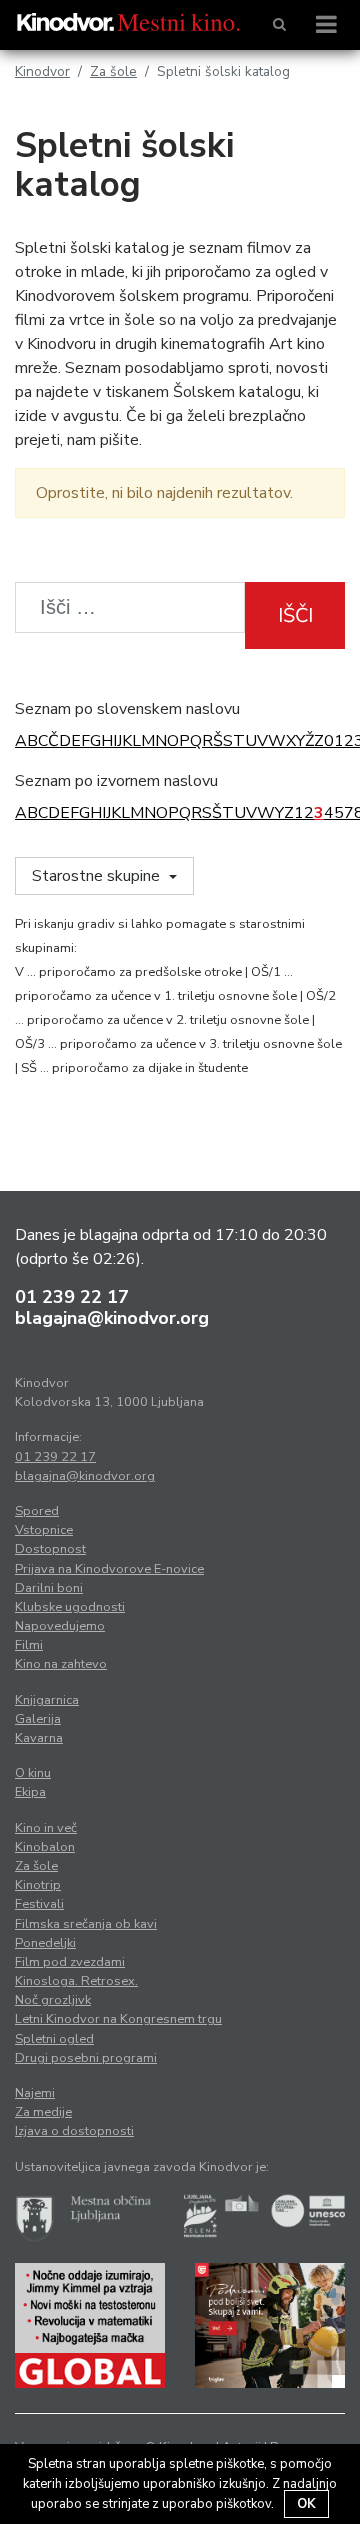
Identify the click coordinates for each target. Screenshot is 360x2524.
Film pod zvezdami (70, 1962)
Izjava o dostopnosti (74, 2131)
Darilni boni (49, 1588)
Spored (37, 1511)
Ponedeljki (45, 1943)
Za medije (43, 2112)
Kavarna (39, 1738)
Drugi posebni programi (86, 2058)
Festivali (39, 1904)
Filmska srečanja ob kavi (86, 1924)
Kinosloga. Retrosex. (76, 1981)
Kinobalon (45, 1847)
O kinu (33, 1773)
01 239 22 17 (72, 1297)
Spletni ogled (54, 2039)
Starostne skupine (98, 876)
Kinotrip (38, 1885)
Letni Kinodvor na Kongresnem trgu (118, 2019)
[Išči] (279, 25)
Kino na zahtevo (61, 1664)
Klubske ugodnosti (70, 1607)
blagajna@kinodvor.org (112, 1318)
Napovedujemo (60, 1626)
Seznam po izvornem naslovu (116, 781)
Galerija (38, 1719)
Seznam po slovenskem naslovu (127, 709)
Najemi (35, 2093)
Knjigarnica (47, 1700)
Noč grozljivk (53, 2000)
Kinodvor (42, 71)
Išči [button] (295, 615)
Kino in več (46, 1828)
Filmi (29, 1645)
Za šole (113, 71)
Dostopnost (50, 1549)
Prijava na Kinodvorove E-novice (109, 1569)
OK (306, 2504)
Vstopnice (44, 1530)
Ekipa (30, 1792)
